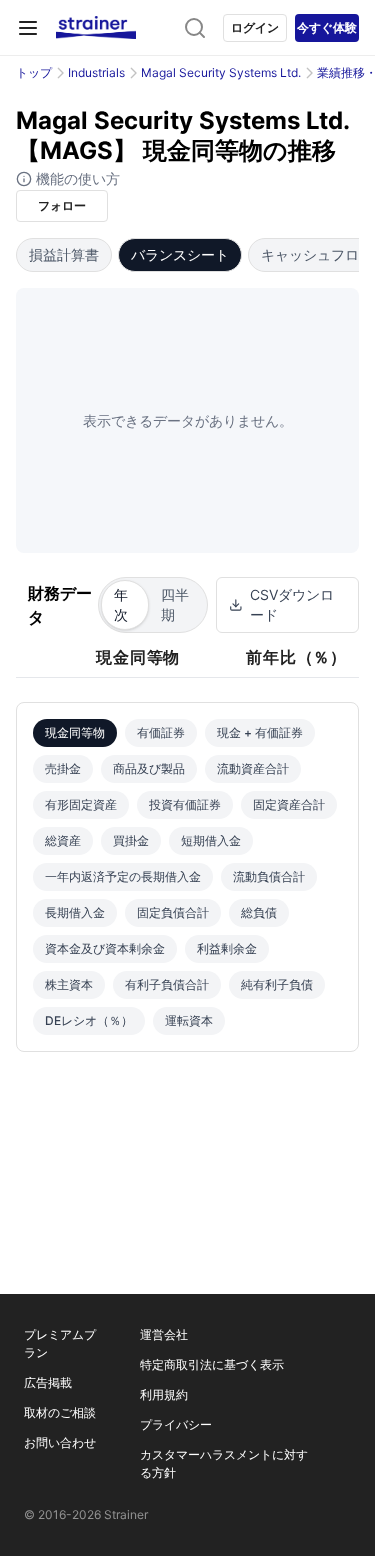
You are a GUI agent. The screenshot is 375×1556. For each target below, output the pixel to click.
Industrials (96, 72)
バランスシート (180, 254)
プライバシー (176, 1424)
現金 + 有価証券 (260, 732)
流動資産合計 (253, 768)
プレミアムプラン (60, 1343)
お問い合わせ (60, 1442)
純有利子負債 (277, 984)
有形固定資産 (81, 804)
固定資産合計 (289, 804)
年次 (121, 604)
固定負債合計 (173, 912)
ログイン (255, 27)
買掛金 (131, 840)
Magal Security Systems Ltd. (221, 72)
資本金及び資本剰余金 (105, 948)
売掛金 (63, 768)
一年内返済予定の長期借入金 (123, 876)
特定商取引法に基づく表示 (212, 1364)
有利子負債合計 (167, 984)
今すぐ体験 (327, 27)
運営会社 (164, 1334)
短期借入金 (211, 840)
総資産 (63, 840)
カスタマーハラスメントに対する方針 (224, 1463)
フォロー (62, 205)
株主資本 (69, 984)
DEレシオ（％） (89, 1020)
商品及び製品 (149, 768)
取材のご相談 (60, 1412)
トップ (34, 72)
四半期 (175, 604)
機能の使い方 (76, 178)
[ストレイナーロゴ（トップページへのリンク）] (96, 28)
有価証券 (161, 732)
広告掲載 (48, 1382)
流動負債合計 (269, 876)
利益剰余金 (227, 948)
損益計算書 (64, 254)
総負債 (259, 912)
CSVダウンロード (292, 604)
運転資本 (189, 1020)
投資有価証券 (185, 804)
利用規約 (164, 1394)
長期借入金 (75, 912)
